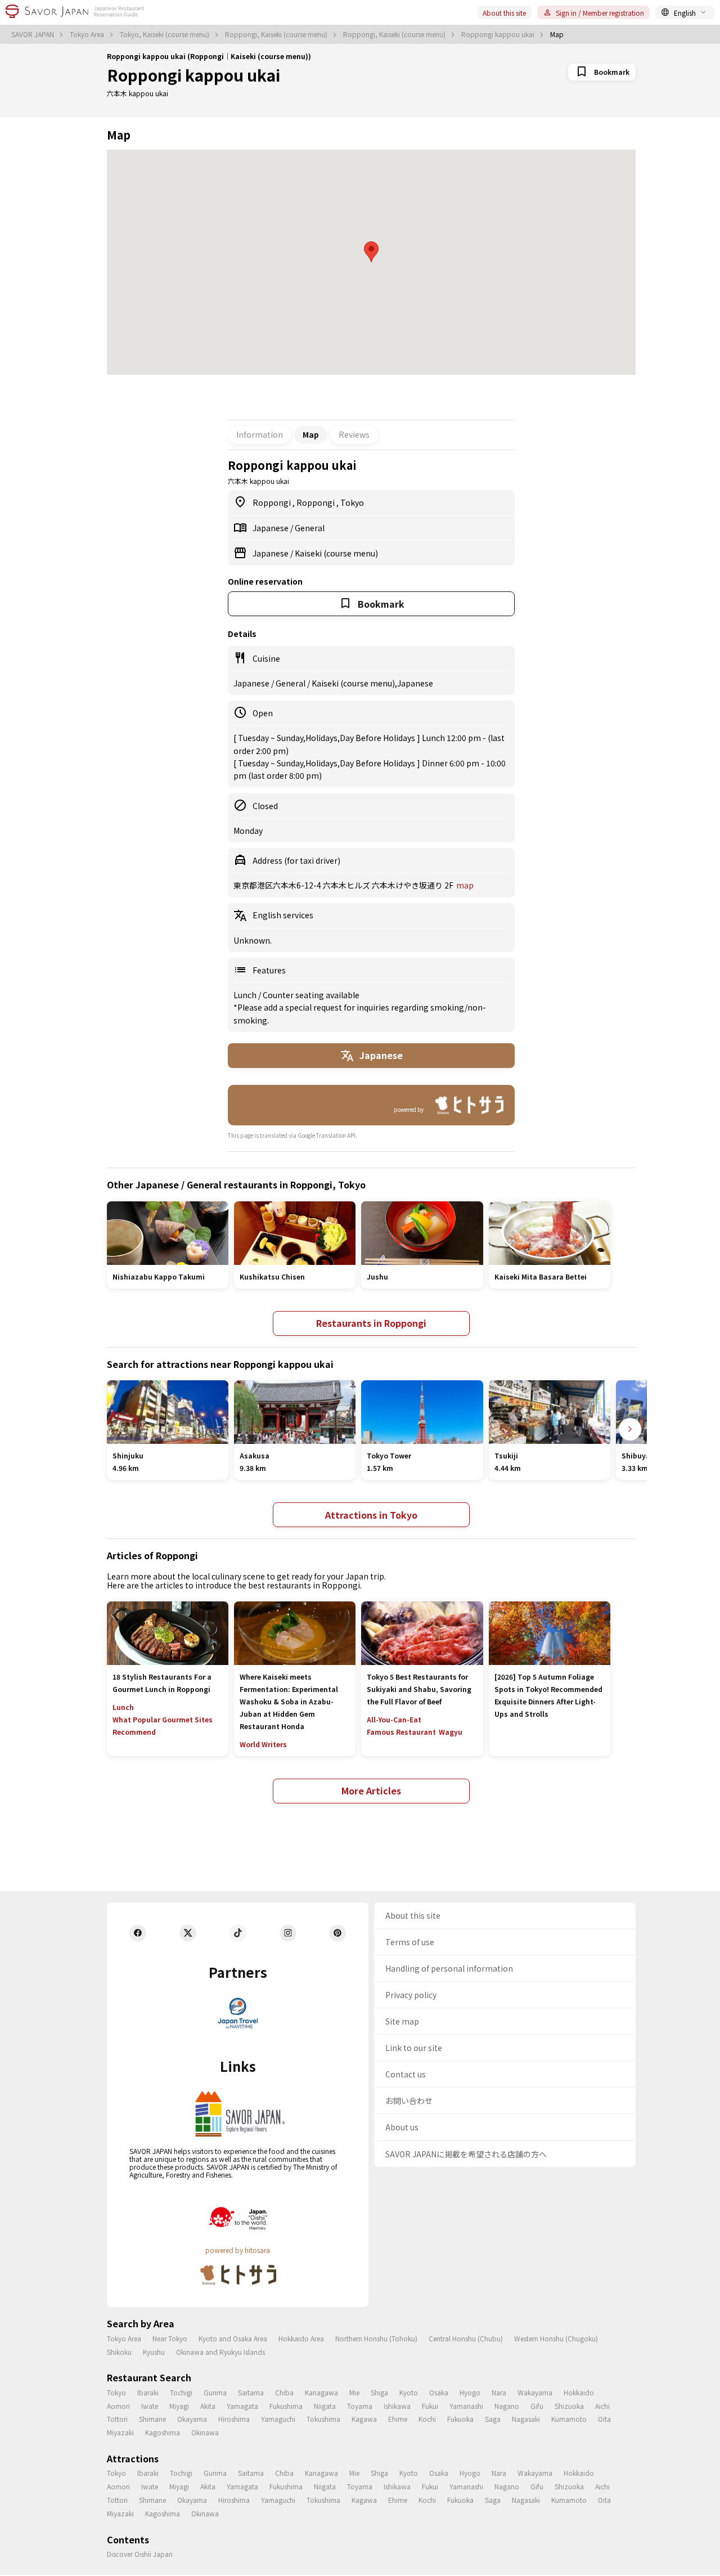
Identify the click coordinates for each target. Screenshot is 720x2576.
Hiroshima (234, 2419)
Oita (604, 2419)
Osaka (439, 2392)
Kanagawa (321, 2392)
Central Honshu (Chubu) (466, 2338)
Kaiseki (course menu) (336, 553)
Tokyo (352, 502)
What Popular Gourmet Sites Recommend (163, 1725)
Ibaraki (148, 2392)
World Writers (263, 1744)
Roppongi (273, 502)
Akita (208, 2406)
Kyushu (154, 2352)
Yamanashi (466, 2406)
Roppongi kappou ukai (499, 34)
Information (260, 434)
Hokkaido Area (301, 2338)
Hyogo (470, 2392)
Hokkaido (579, 2392)
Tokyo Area (88, 34)
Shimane (152, 2419)
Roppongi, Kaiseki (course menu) (277, 34)
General (310, 528)
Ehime (398, 2419)
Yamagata (242, 2406)
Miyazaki (120, 2432)
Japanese (271, 528)
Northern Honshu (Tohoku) (376, 2338)
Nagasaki (526, 2419)
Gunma (215, 2392)
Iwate (150, 2406)
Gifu (537, 2406)
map (465, 885)
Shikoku (119, 2352)
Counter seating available (311, 995)
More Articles (371, 1790)
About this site (504, 13)
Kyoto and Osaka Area (233, 2338)
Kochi (427, 2419)
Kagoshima (163, 2432)
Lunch (246, 995)
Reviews (354, 434)
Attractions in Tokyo (371, 1515)
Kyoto (409, 2392)
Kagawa (364, 2419)
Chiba (284, 2392)
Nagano (507, 2406)
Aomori (118, 2406)
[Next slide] (630, 1429)
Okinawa (205, 2432)
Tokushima (323, 2419)
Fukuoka (460, 2419)
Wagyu (451, 1732)
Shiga (379, 2392)
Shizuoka (569, 2406)
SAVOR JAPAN (33, 34)
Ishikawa (397, 2406)
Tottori (117, 2419)
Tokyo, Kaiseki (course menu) (165, 34)
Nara (499, 2392)
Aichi (602, 2406)
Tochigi (181, 2392)
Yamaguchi (278, 2419)
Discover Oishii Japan (140, 2554)
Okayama (192, 2419)
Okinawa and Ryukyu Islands (220, 2352)
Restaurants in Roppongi (371, 1323)
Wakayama (535, 2392)
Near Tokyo (170, 2338)
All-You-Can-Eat (394, 1719)
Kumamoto (569, 2419)
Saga (493, 2419)
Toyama (360, 2406)
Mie (354, 2392)
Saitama (251, 2392)
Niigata (325, 2406)
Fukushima (286, 2406)
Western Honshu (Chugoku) (556, 2338)
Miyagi (179, 2406)
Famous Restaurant (401, 1732)
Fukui (430, 2406)
